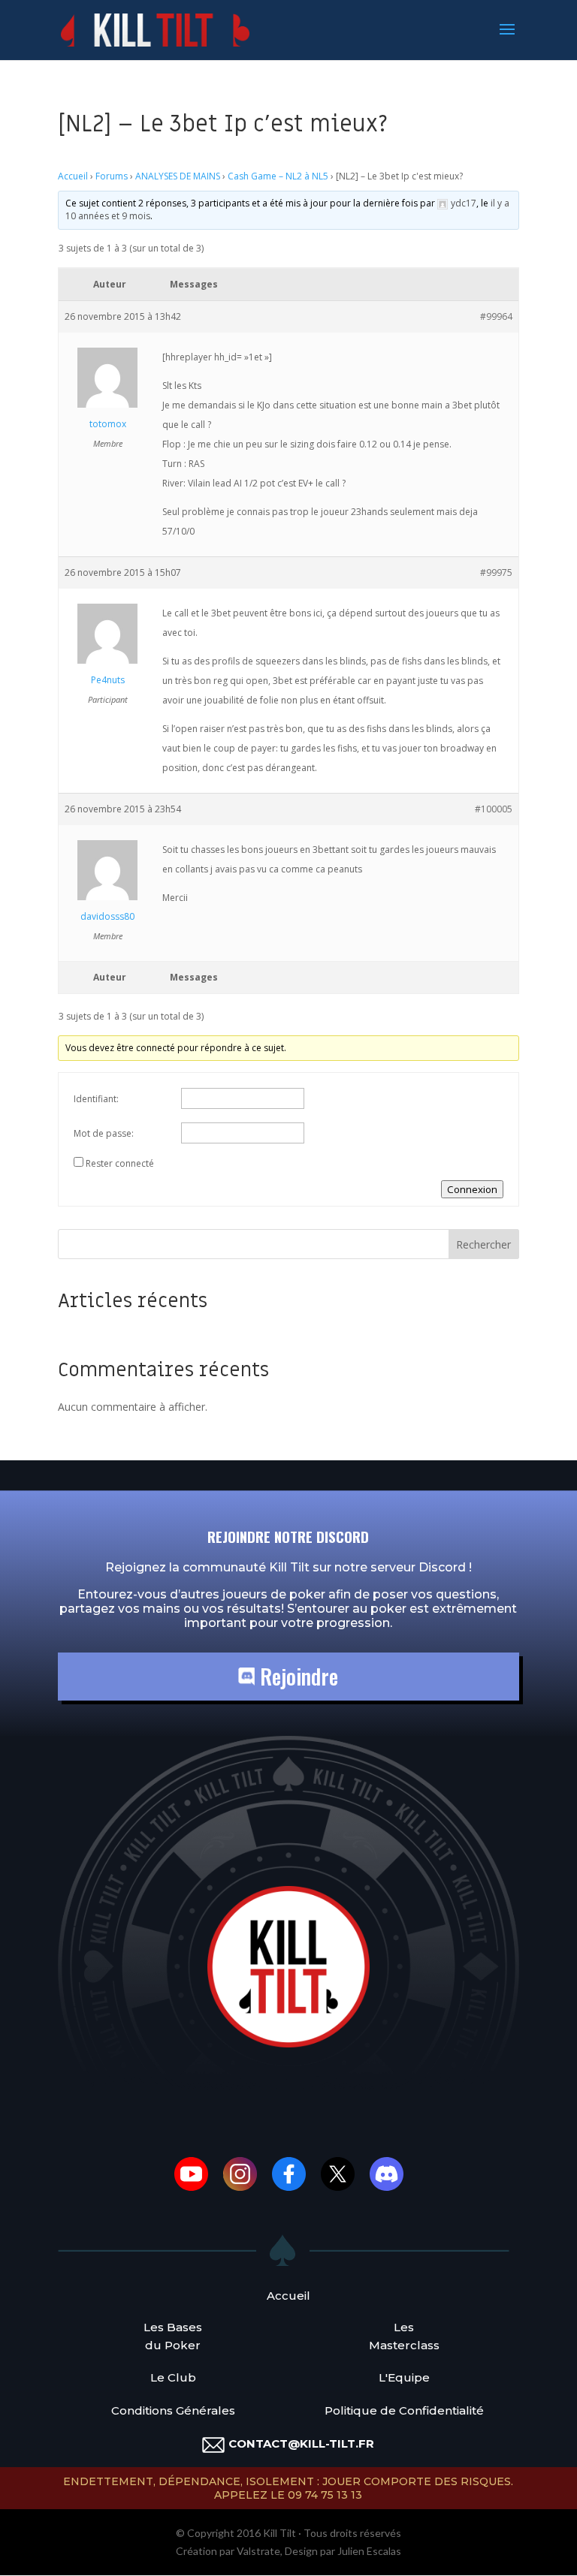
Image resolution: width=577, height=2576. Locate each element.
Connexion (472, 1189)
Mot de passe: (104, 1133)
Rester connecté (120, 1163)
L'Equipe (404, 2377)
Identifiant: (96, 1099)
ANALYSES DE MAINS (178, 176)
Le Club (173, 2377)
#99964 (496, 316)
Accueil (73, 176)
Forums (112, 176)
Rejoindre (296, 1676)
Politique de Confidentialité (404, 2410)
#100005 (494, 809)
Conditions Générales (173, 2410)
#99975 (496, 572)
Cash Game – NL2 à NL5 (278, 176)
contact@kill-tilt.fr (301, 2443)
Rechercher (483, 1244)
